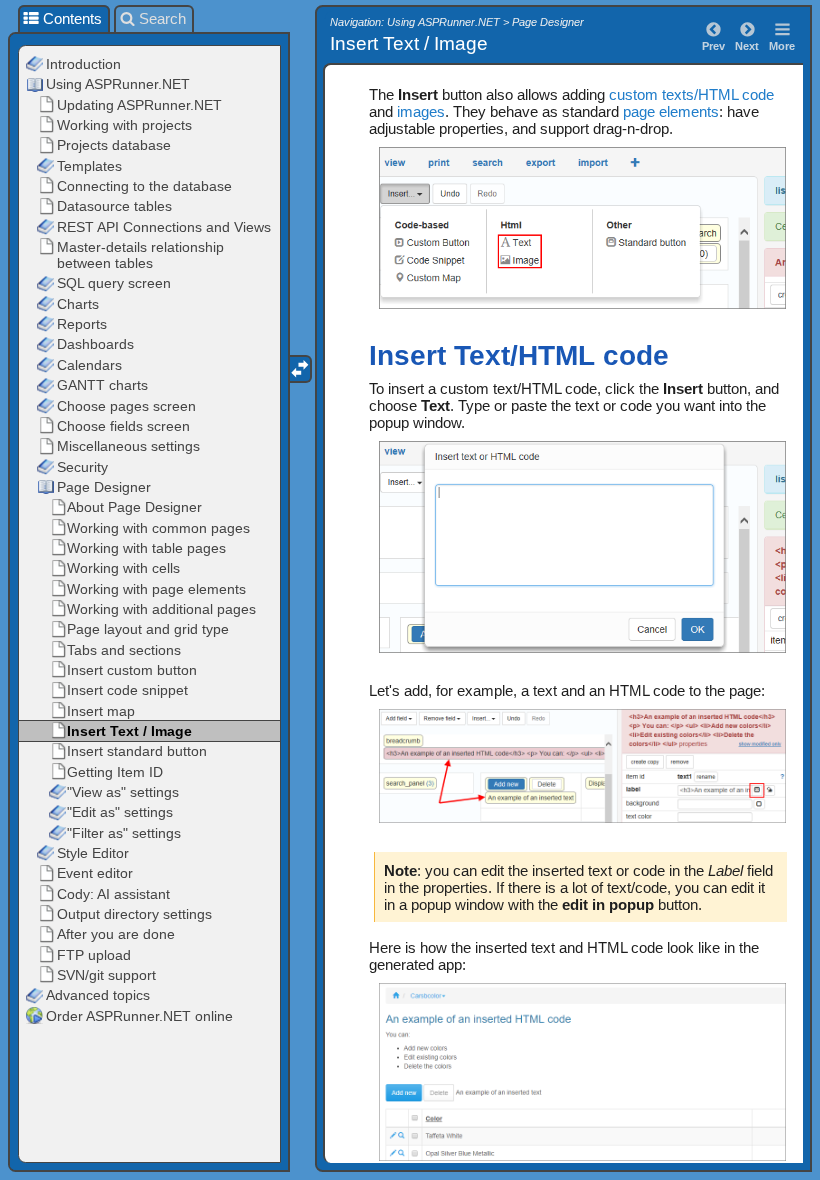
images (421, 111)
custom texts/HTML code (691, 94)
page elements (671, 111)
